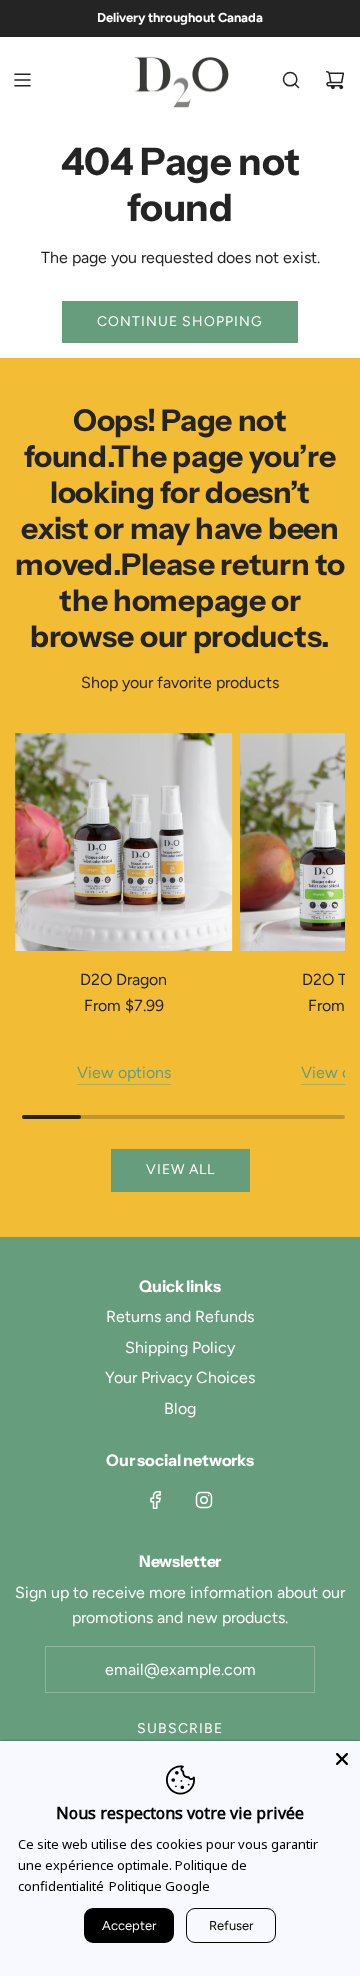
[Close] (342, 1759)
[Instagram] (204, 1500)
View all (180, 1169)
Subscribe (180, 1728)
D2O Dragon (123, 979)
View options (124, 1072)
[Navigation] (22, 80)
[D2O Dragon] (124, 842)
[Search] (291, 80)
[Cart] (335, 80)
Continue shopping (180, 321)
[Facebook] (156, 1500)
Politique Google (159, 1886)
